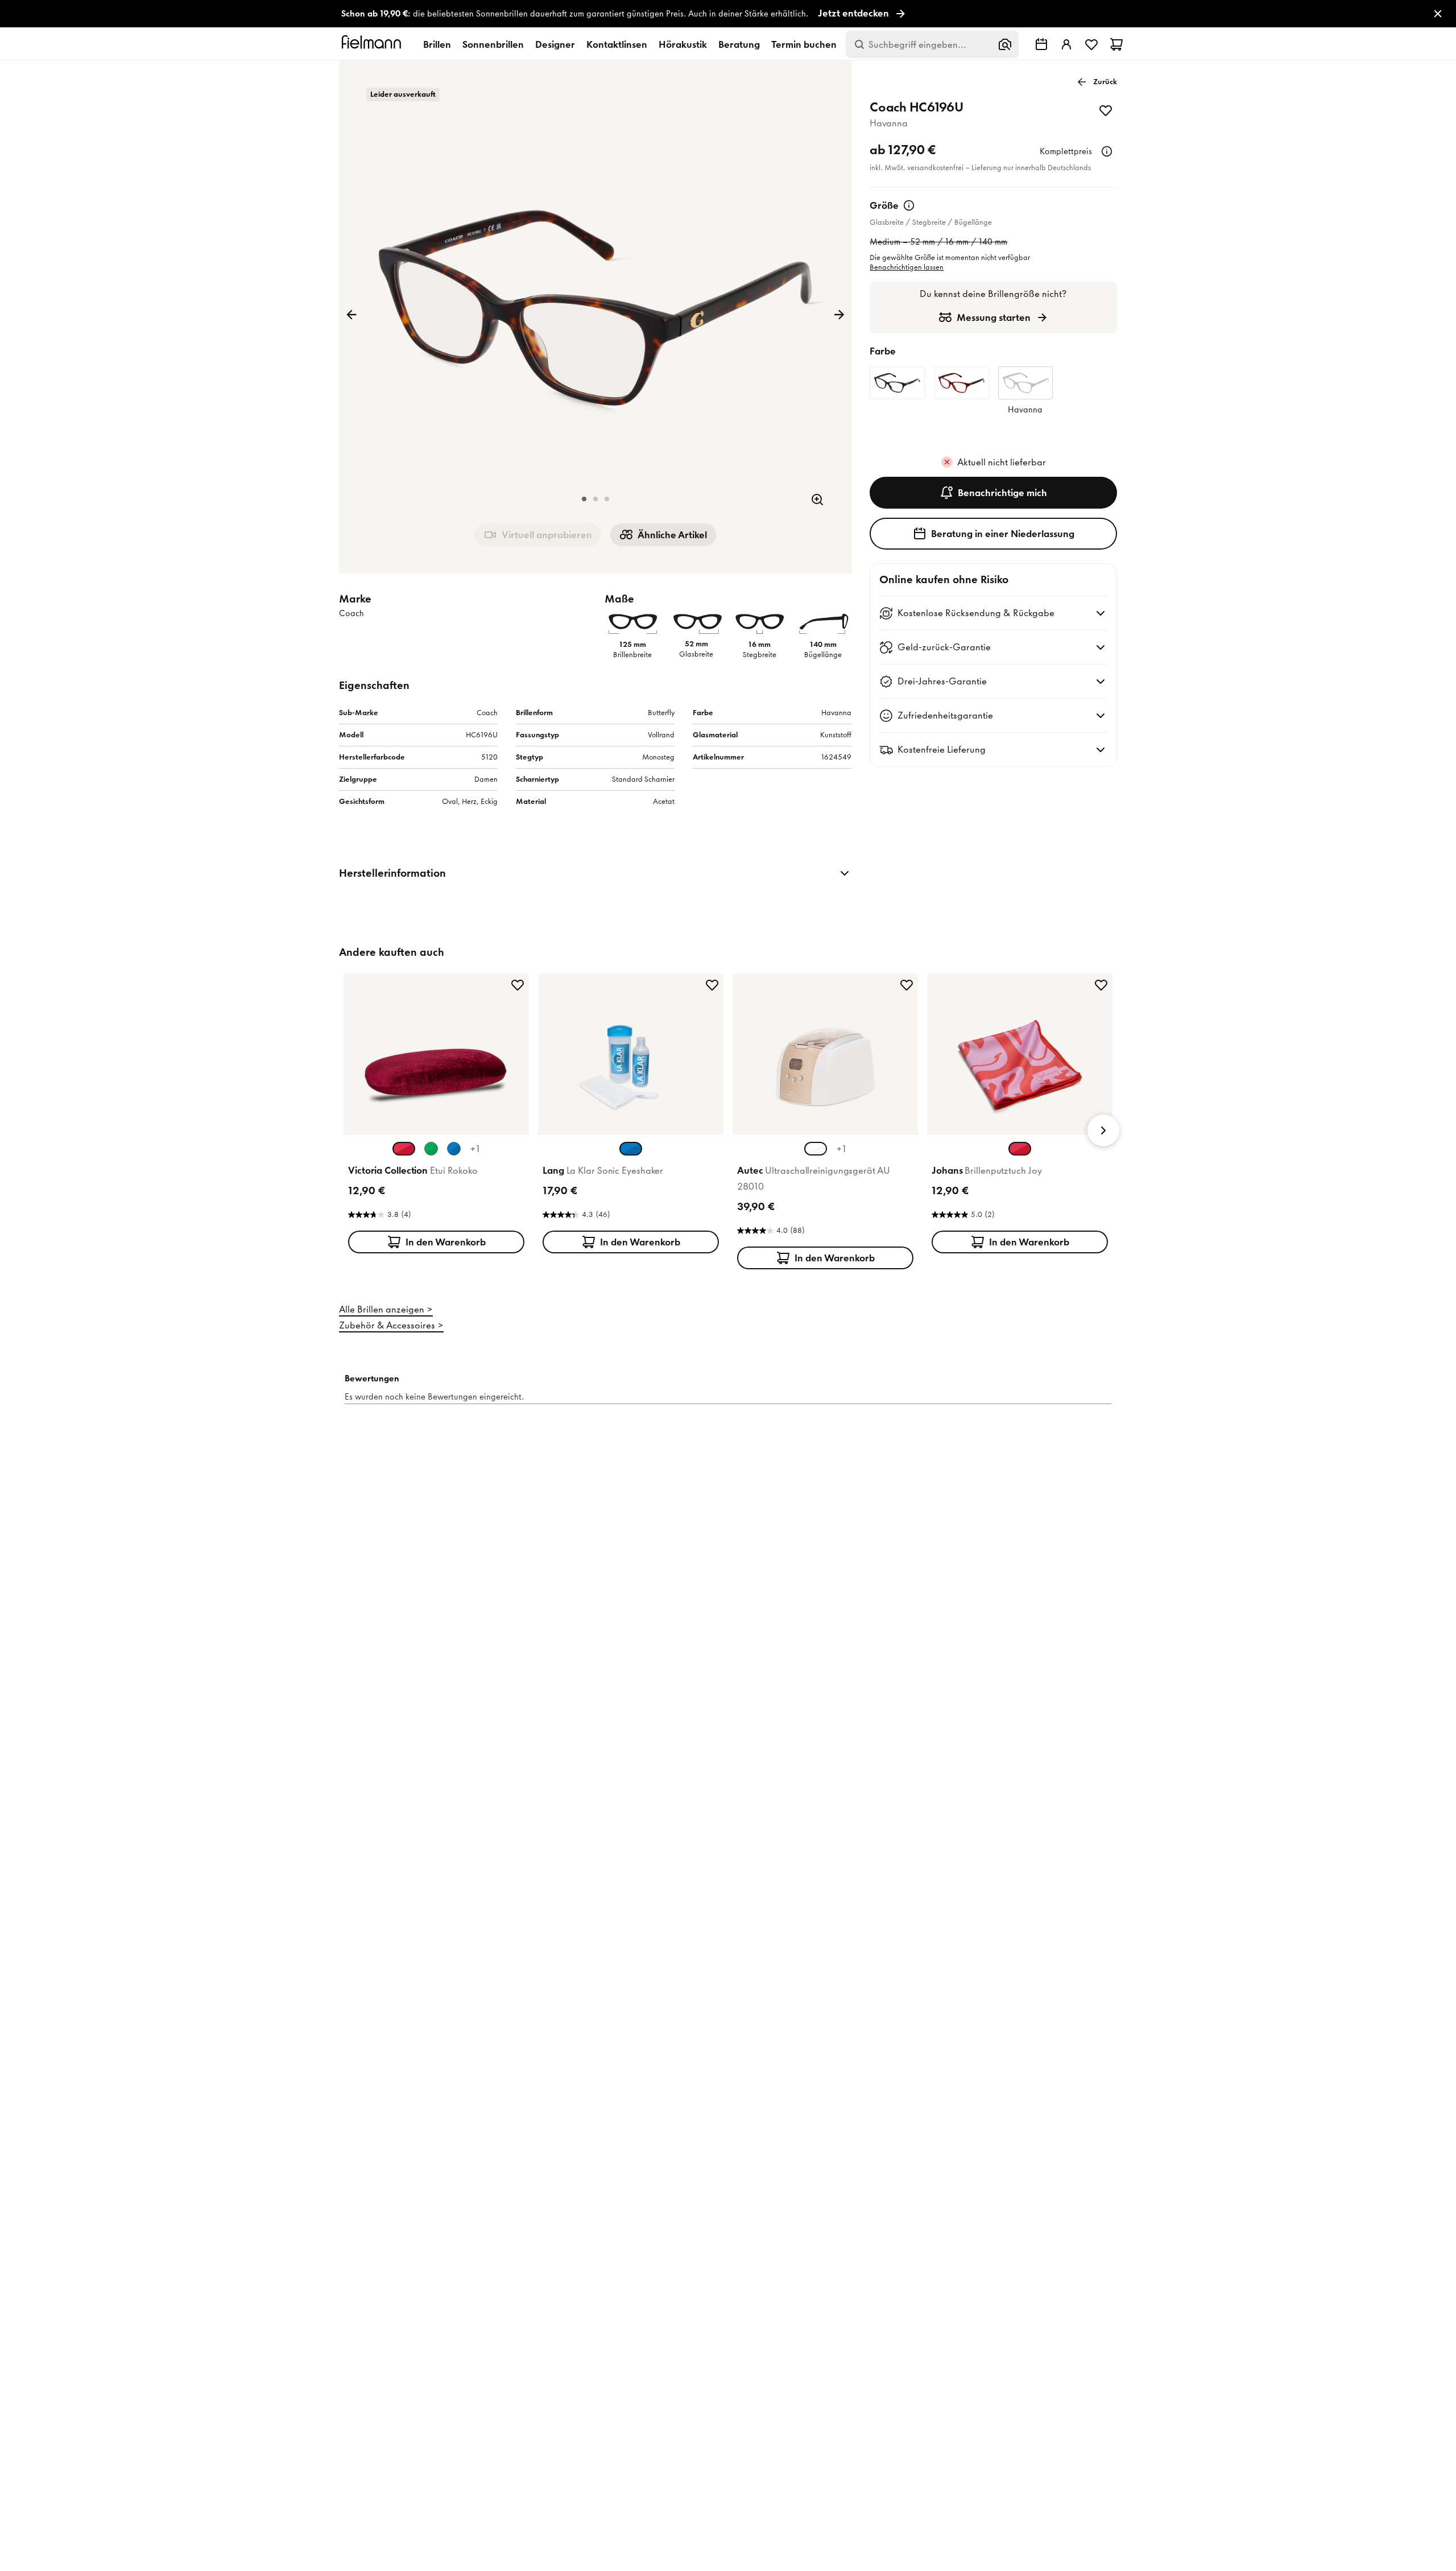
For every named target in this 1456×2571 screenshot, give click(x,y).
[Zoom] (817, 500)
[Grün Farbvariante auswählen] (431, 1149)
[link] (728, 14)
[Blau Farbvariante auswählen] (454, 1149)
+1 (475, 1149)
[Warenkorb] (1116, 44)
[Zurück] (351, 315)
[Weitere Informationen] (1107, 151)
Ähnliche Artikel (672, 535)
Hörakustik (683, 44)
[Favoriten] (1091, 44)
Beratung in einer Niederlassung (1003, 534)
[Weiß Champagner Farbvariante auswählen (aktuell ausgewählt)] (816, 1149)
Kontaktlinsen (617, 44)
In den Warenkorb (446, 1242)
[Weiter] (839, 315)
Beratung (739, 44)
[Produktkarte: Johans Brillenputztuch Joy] (1020, 1116)
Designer (555, 44)
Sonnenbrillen (493, 44)
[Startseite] (373, 44)
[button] (584, 499)
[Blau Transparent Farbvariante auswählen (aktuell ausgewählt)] (631, 1149)
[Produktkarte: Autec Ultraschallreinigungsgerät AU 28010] (825, 1124)
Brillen (437, 44)
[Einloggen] (1066, 44)
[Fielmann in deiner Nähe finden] (1041, 44)
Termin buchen (804, 44)
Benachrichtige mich (1002, 493)
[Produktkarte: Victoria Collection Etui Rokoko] (436, 1116)
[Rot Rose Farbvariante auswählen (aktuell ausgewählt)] (1020, 1149)
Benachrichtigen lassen (907, 267)
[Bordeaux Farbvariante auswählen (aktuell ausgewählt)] (404, 1149)
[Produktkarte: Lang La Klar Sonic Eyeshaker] (631, 1116)
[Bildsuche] (1005, 44)
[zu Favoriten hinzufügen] (1106, 110)
